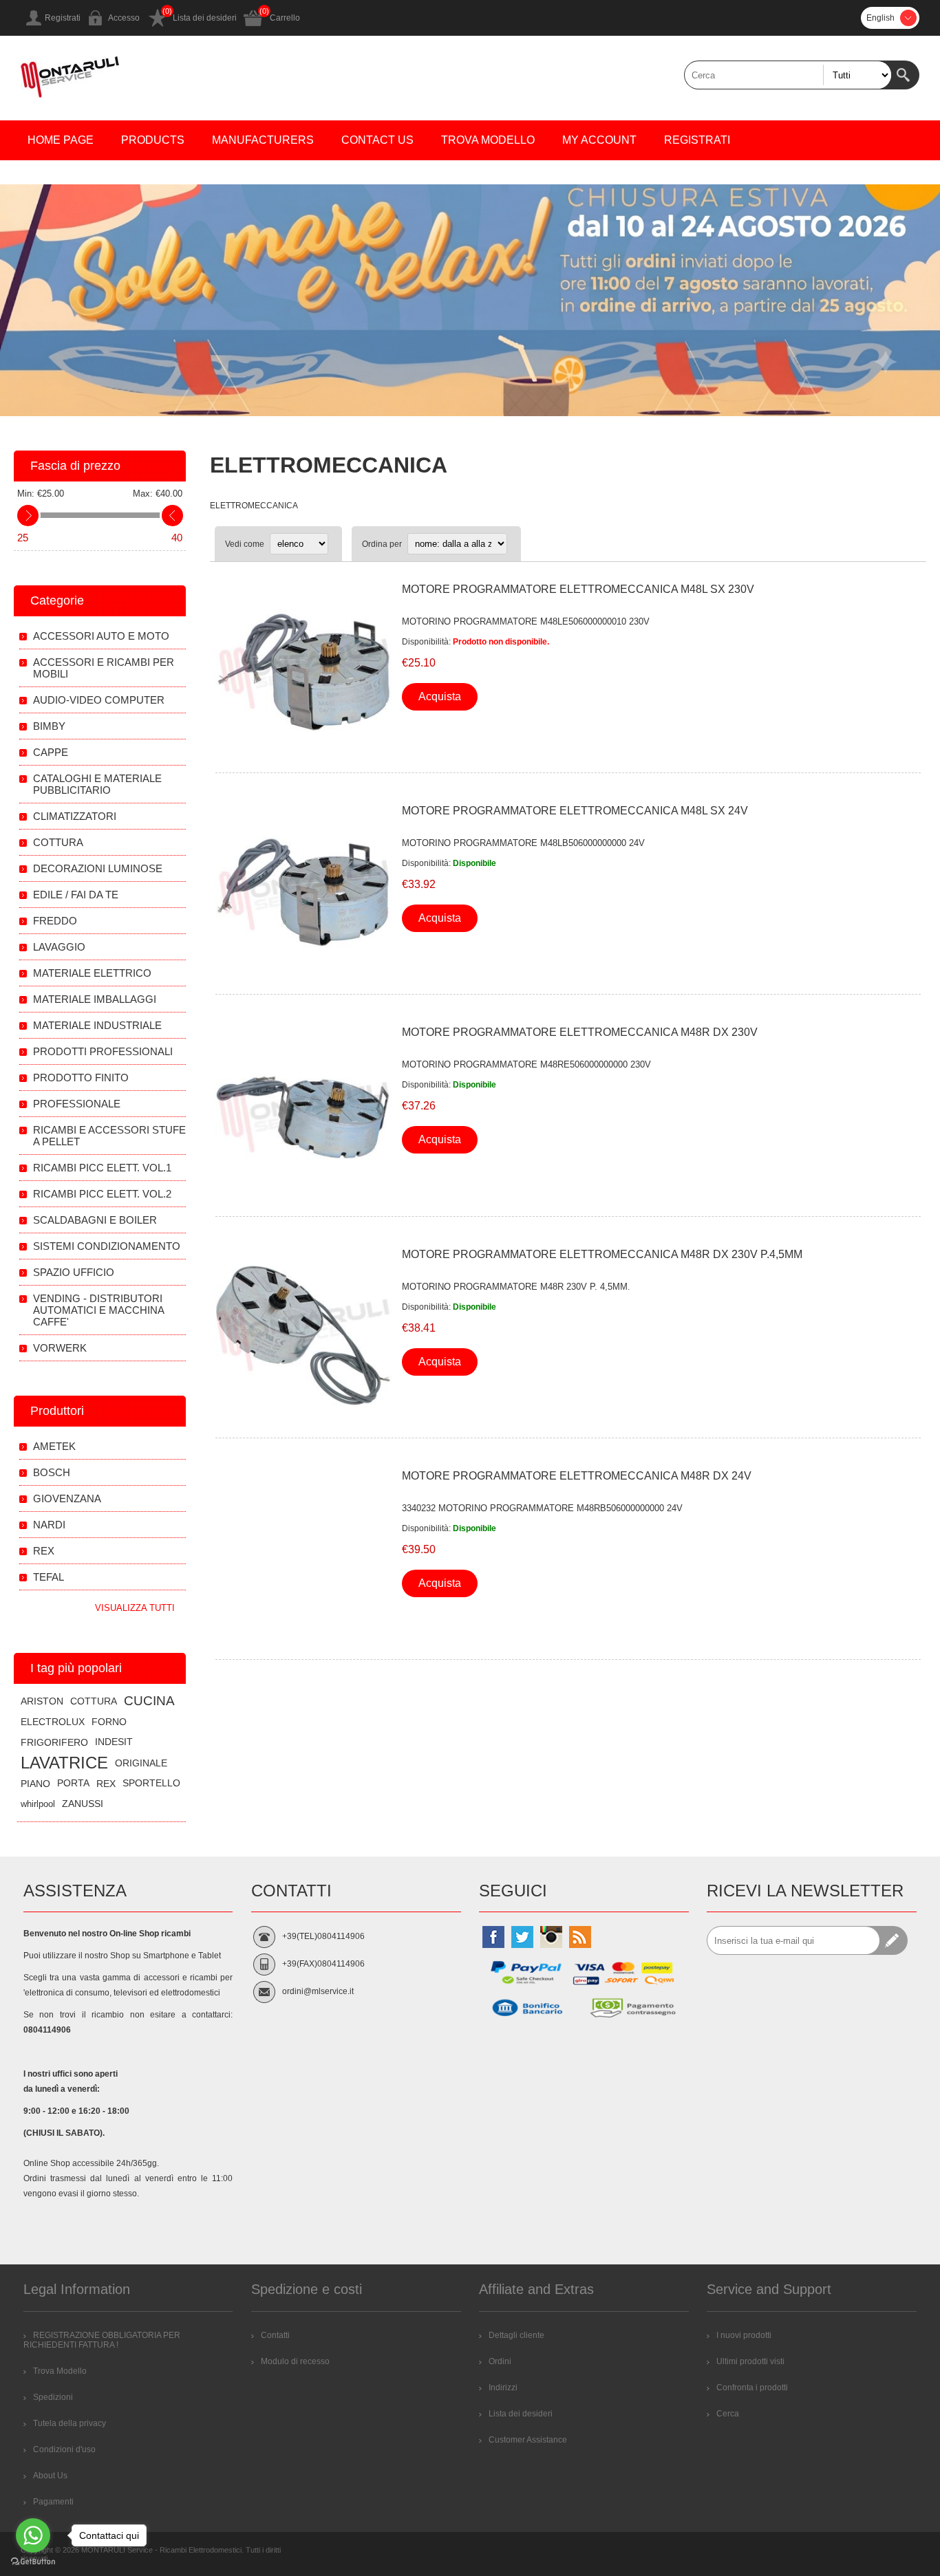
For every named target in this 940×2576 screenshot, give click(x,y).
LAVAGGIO (59, 947)
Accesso (124, 18)
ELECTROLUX (53, 1722)
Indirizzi (503, 2388)
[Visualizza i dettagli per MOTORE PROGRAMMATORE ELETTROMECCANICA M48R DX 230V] (303, 1114)
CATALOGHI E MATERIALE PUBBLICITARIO (97, 784)
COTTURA (58, 842)
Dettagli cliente (516, 2335)
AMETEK (54, 1446)
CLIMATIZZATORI (75, 816)
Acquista (440, 696)
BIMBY (49, 726)
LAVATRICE (64, 1763)
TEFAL (49, 1577)
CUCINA (149, 1701)
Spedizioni (53, 2397)
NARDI (49, 1525)
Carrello (285, 18)
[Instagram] (551, 1937)
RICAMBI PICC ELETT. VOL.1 (102, 1168)
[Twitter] (522, 1937)
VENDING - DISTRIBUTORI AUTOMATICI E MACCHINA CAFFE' (98, 1310)
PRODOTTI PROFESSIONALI (103, 1051)
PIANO (35, 1784)
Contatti (275, 2335)
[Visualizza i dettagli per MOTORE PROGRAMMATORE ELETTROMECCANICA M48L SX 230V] (303, 671)
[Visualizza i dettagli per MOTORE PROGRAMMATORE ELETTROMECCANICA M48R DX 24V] (303, 1557)
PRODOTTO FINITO (81, 1078)
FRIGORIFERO (54, 1742)
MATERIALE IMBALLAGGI (95, 999)
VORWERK (60, 1348)
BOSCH (52, 1472)
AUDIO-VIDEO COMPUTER (99, 700)
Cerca (905, 75)
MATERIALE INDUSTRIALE (97, 1025)
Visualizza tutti (135, 1608)
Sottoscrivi (893, 1940)
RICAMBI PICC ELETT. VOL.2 (102, 1194)
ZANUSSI (83, 1804)
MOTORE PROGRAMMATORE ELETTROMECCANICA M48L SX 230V (578, 589)
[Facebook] (493, 1937)
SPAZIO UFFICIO (74, 1272)
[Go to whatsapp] (33, 2535)
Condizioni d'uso (64, 2449)
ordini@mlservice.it (318, 1991)
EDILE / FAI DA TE (76, 895)
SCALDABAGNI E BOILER (95, 1220)
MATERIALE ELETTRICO (92, 973)
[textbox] (788, 75)
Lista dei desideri (205, 18)
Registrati (63, 18)
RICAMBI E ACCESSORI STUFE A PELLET (109, 1136)
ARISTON (42, 1701)
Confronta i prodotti (752, 2388)
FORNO (109, 1722)
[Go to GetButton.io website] (33, 2562)
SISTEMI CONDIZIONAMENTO (107, 1246)
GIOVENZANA (67, 1498)
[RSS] (580, 1937)
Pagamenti (53, 2502)
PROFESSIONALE (77, 1104)
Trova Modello (60, 2371)
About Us (50, 2476)
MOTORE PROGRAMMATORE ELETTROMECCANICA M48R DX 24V (577, 1476)
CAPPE (51, 752)
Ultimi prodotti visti (750, 2361)
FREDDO (55, 921)
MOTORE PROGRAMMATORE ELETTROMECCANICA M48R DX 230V (580, 1032)
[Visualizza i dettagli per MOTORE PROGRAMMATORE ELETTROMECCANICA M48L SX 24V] (303, 892)
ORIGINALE (141, 1763)
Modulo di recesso (295, 2361)
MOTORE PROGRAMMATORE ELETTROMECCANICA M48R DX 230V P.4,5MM (602, 1254)
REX (44, 1551)
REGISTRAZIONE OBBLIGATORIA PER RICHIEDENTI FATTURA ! (102, 2340)
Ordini (500, 2361)
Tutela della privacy (70, 2423)
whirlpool (38, 1804)
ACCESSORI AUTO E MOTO (101, 636)
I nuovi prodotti (744, 2335)
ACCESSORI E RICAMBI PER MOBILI (104, 668)
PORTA (73, 1783)
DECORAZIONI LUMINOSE (98, 868)
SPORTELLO (151, 1783)
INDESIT (114, 1742)
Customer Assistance (528, 2440)
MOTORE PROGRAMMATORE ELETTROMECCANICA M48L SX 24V (575, 811)
